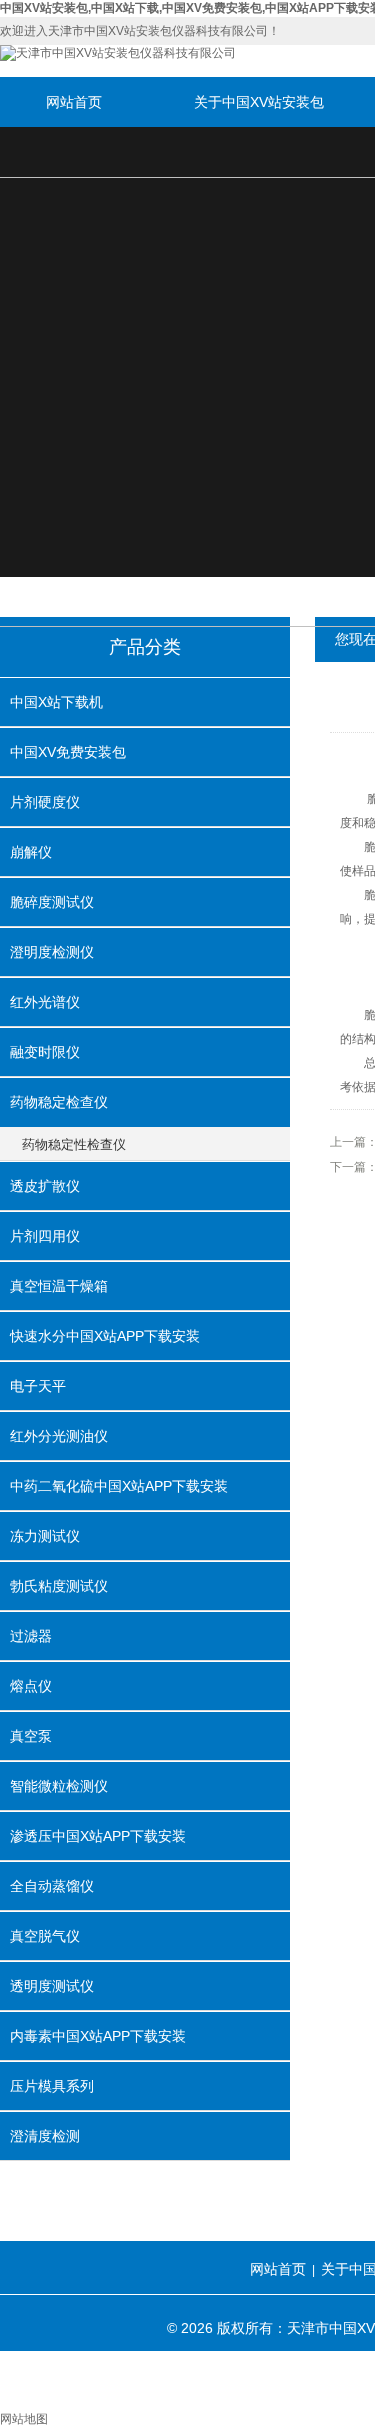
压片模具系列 (52, 2086)
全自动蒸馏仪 (52, 1886)
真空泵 (31, 1736)
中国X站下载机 (56, 702)
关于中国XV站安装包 (259, 102)
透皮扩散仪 (45, 1186)
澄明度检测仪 (52, 952)
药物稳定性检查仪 (74, 1144)
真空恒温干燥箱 (59, 1286)
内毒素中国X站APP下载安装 (98, 2036)
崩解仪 (31, 852)
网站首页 (74, 102)
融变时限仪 (45, 1052)
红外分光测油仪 (59, 1436)
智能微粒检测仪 (59, 1786)
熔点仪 (31, 1686)
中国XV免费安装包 (68, 752)
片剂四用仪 (45, 1236)
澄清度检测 (45, 2136)
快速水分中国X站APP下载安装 (105, 1336)
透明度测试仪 (52, 1986)
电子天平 (38, 1386)
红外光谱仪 (45, 1002)
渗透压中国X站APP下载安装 (98, 1836)
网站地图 (24, 2419)
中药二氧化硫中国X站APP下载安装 (119, 1486)
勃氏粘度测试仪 (59, 1586)
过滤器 (31, 1636)
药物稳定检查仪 (59, 1102)
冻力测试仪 (45, 1536)
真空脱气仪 (45, 1936)
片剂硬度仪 (45, 802)
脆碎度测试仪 (52, 902)
